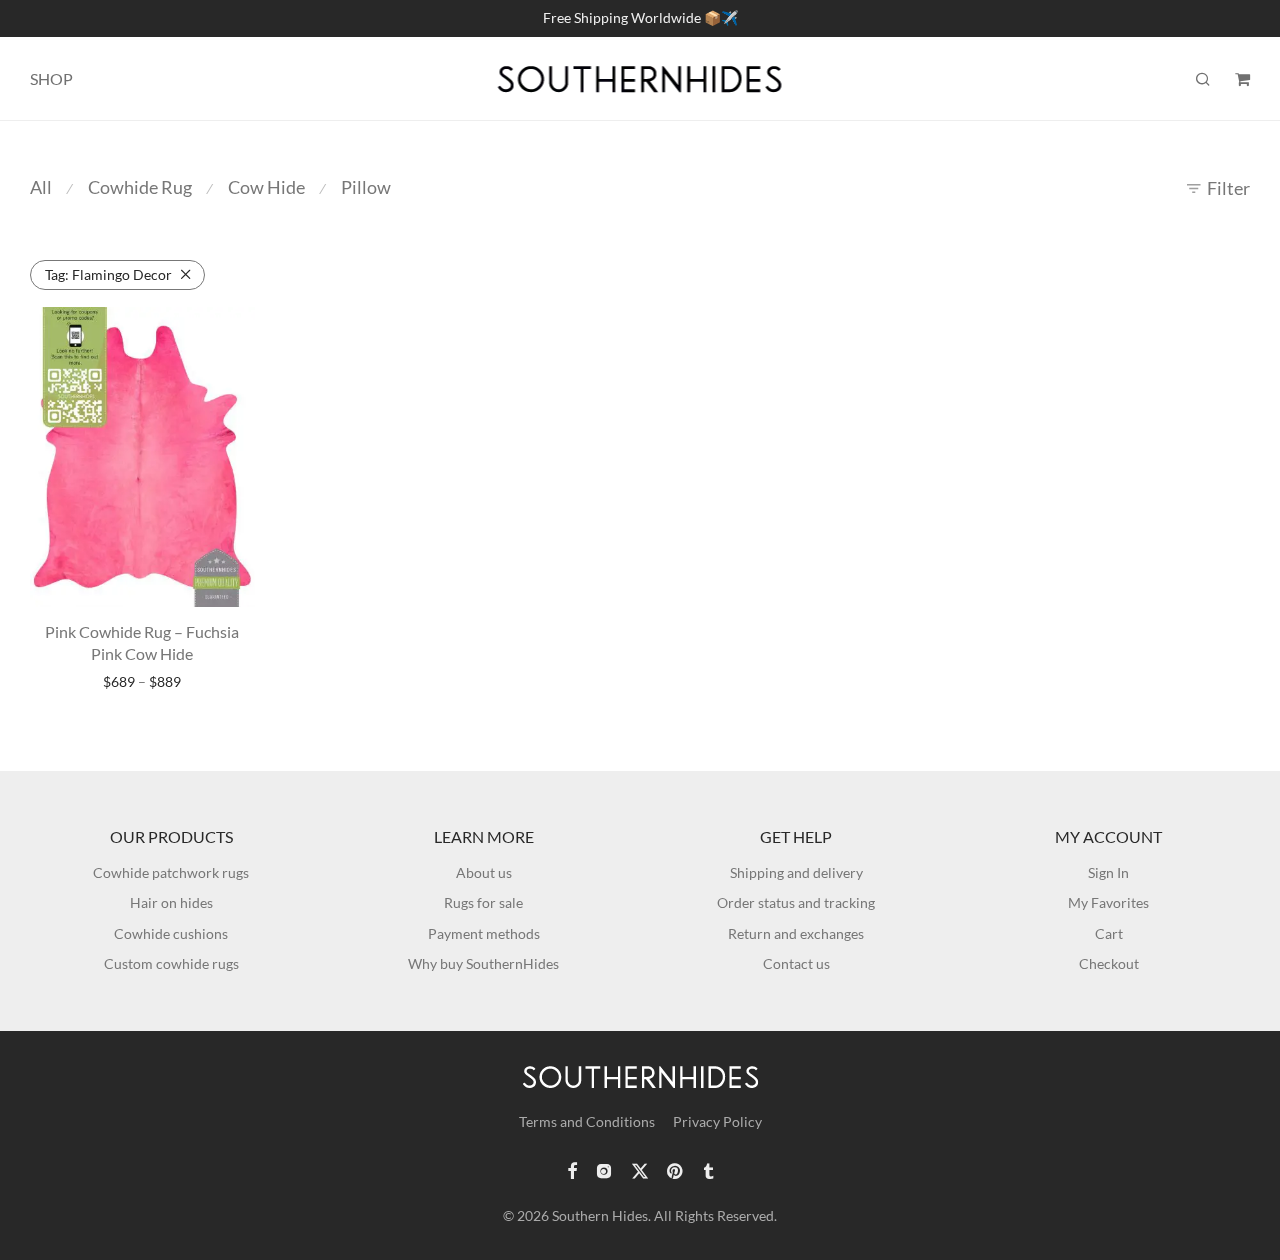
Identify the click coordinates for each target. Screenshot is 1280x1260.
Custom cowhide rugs (171, 963)
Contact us (796, 963)
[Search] (1203, 79)
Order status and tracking (796, 902)
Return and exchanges (796, 933)
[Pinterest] (676, 1169)
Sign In (1108, 872)
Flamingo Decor (108, 274)
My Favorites (1108, 902)
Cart (1109, 933)
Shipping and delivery (796, 872)
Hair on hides (171, 902)
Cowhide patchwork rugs (171, 872)
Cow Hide (266, 187)
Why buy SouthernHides (483, 963)
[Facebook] (572, 1169)
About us (484, 872)
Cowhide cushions (171, 933)
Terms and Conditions (587, 1121)
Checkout (1109, 963)
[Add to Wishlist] (230, 330)
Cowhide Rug (140, 187)
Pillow (366, 187)
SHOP (51, 78)
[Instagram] (604, 1169)
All (41, 187)
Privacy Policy (717, 1121)
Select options (142, 682)
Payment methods (484, 933)
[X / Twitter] (640, 1169)
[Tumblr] (708, 1169)
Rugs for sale (483, 902)
